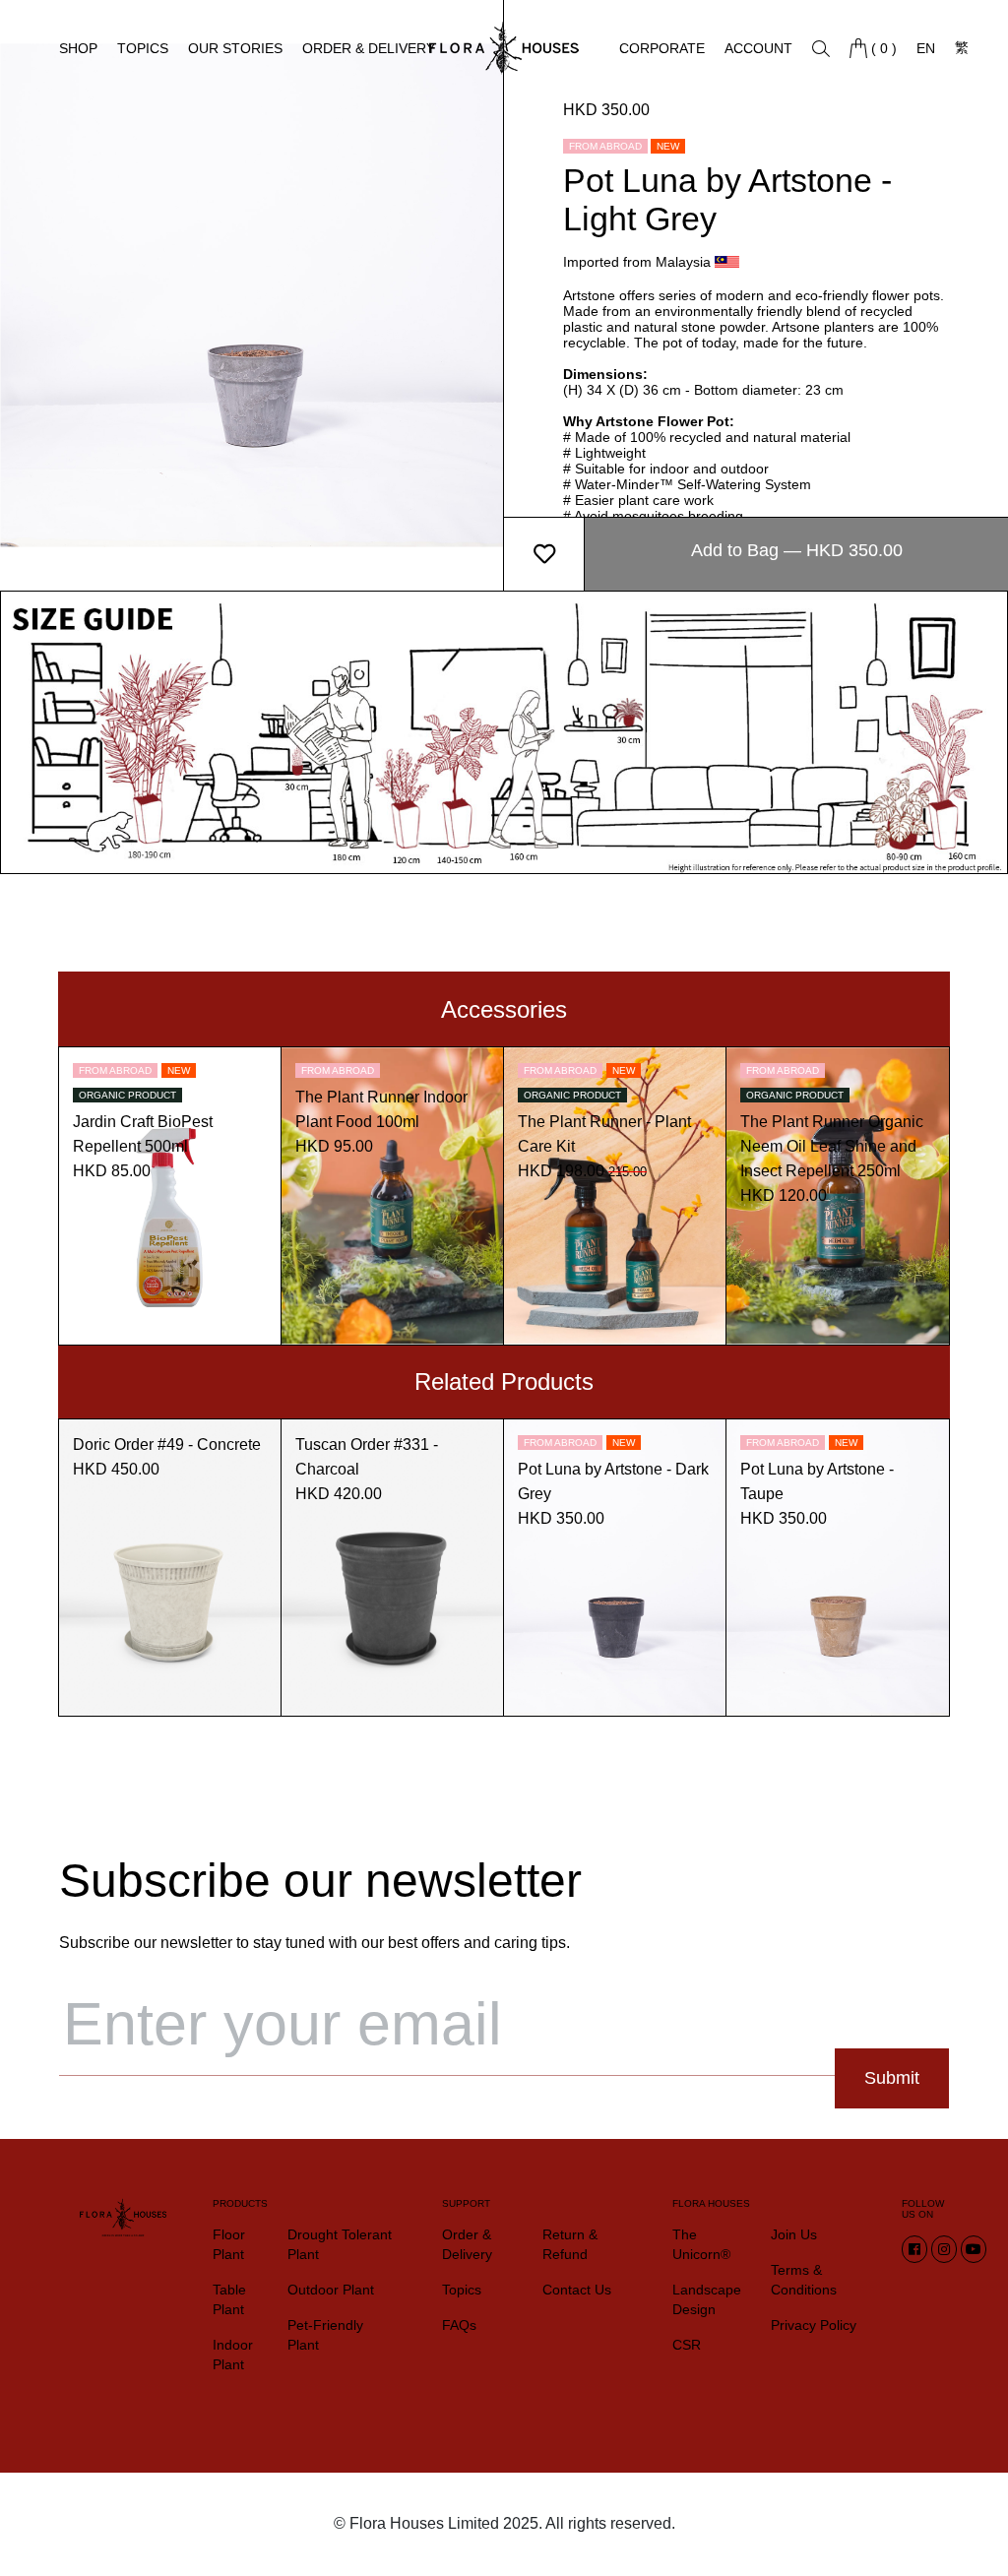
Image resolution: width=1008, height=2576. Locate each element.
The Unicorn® (701, 2244)
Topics (143, 48)
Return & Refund (570, 2244)
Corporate (662, 48)
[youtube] (974, 2249)
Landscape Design (707, 2299)
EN (926, 48)
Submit (892, 2078)
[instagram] (944, 2249)
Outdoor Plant (331, 2290)
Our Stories (235, 48)
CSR (687, 2345)
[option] (252, 295)
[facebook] (914, 2249)
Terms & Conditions (804, 2280)
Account (758, 48)
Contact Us (577, 2290)
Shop (78, 48)
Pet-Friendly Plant (325, 2335)
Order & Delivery (369, 48)
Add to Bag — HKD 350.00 (797, 550)
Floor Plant (229, 2244)
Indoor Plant (233, 2355)
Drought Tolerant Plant (340, 2244)
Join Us (794, 2234)
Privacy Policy (814, 2325)
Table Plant (229, 2299)
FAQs (459, 2325)
